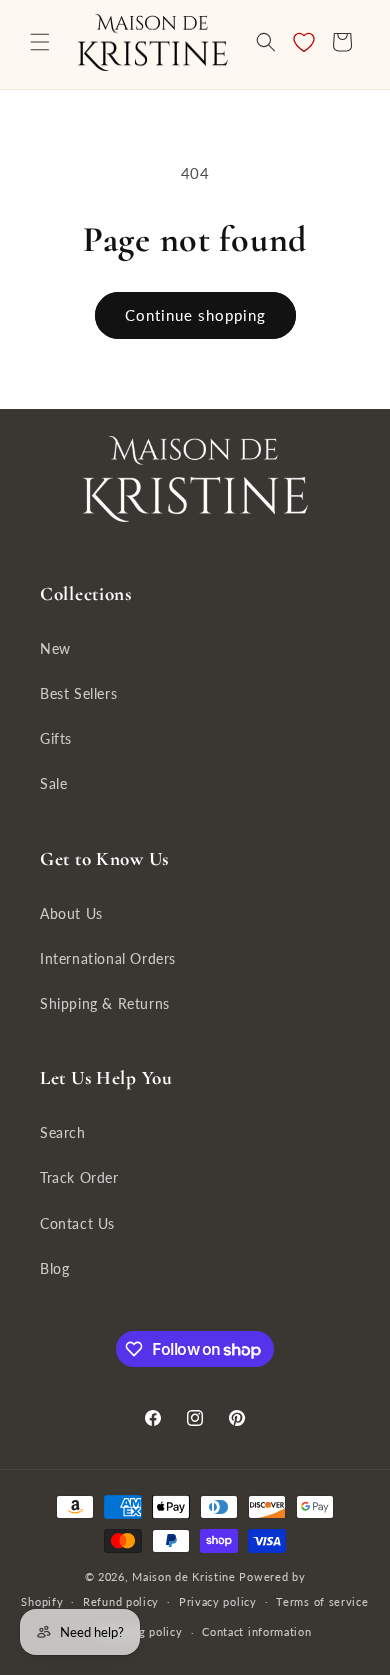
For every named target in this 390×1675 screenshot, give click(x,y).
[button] (40, 42)
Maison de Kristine (185, 1576)
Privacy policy (218, 1601)
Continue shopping (195, 315)
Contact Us (77, 1223)
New (55, 648)
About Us (71, 913)
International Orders (108, 958)
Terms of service (322, 1601)
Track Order (79, 1177)
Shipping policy (140, 1631)
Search (63, 1132)
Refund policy (121, 1601)
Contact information (256, 1631)
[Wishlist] (304, 42)
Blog (54, 1268)
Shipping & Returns (105, 1003)
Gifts (56, 738)
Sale (53, 783)
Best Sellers (78, 693)
